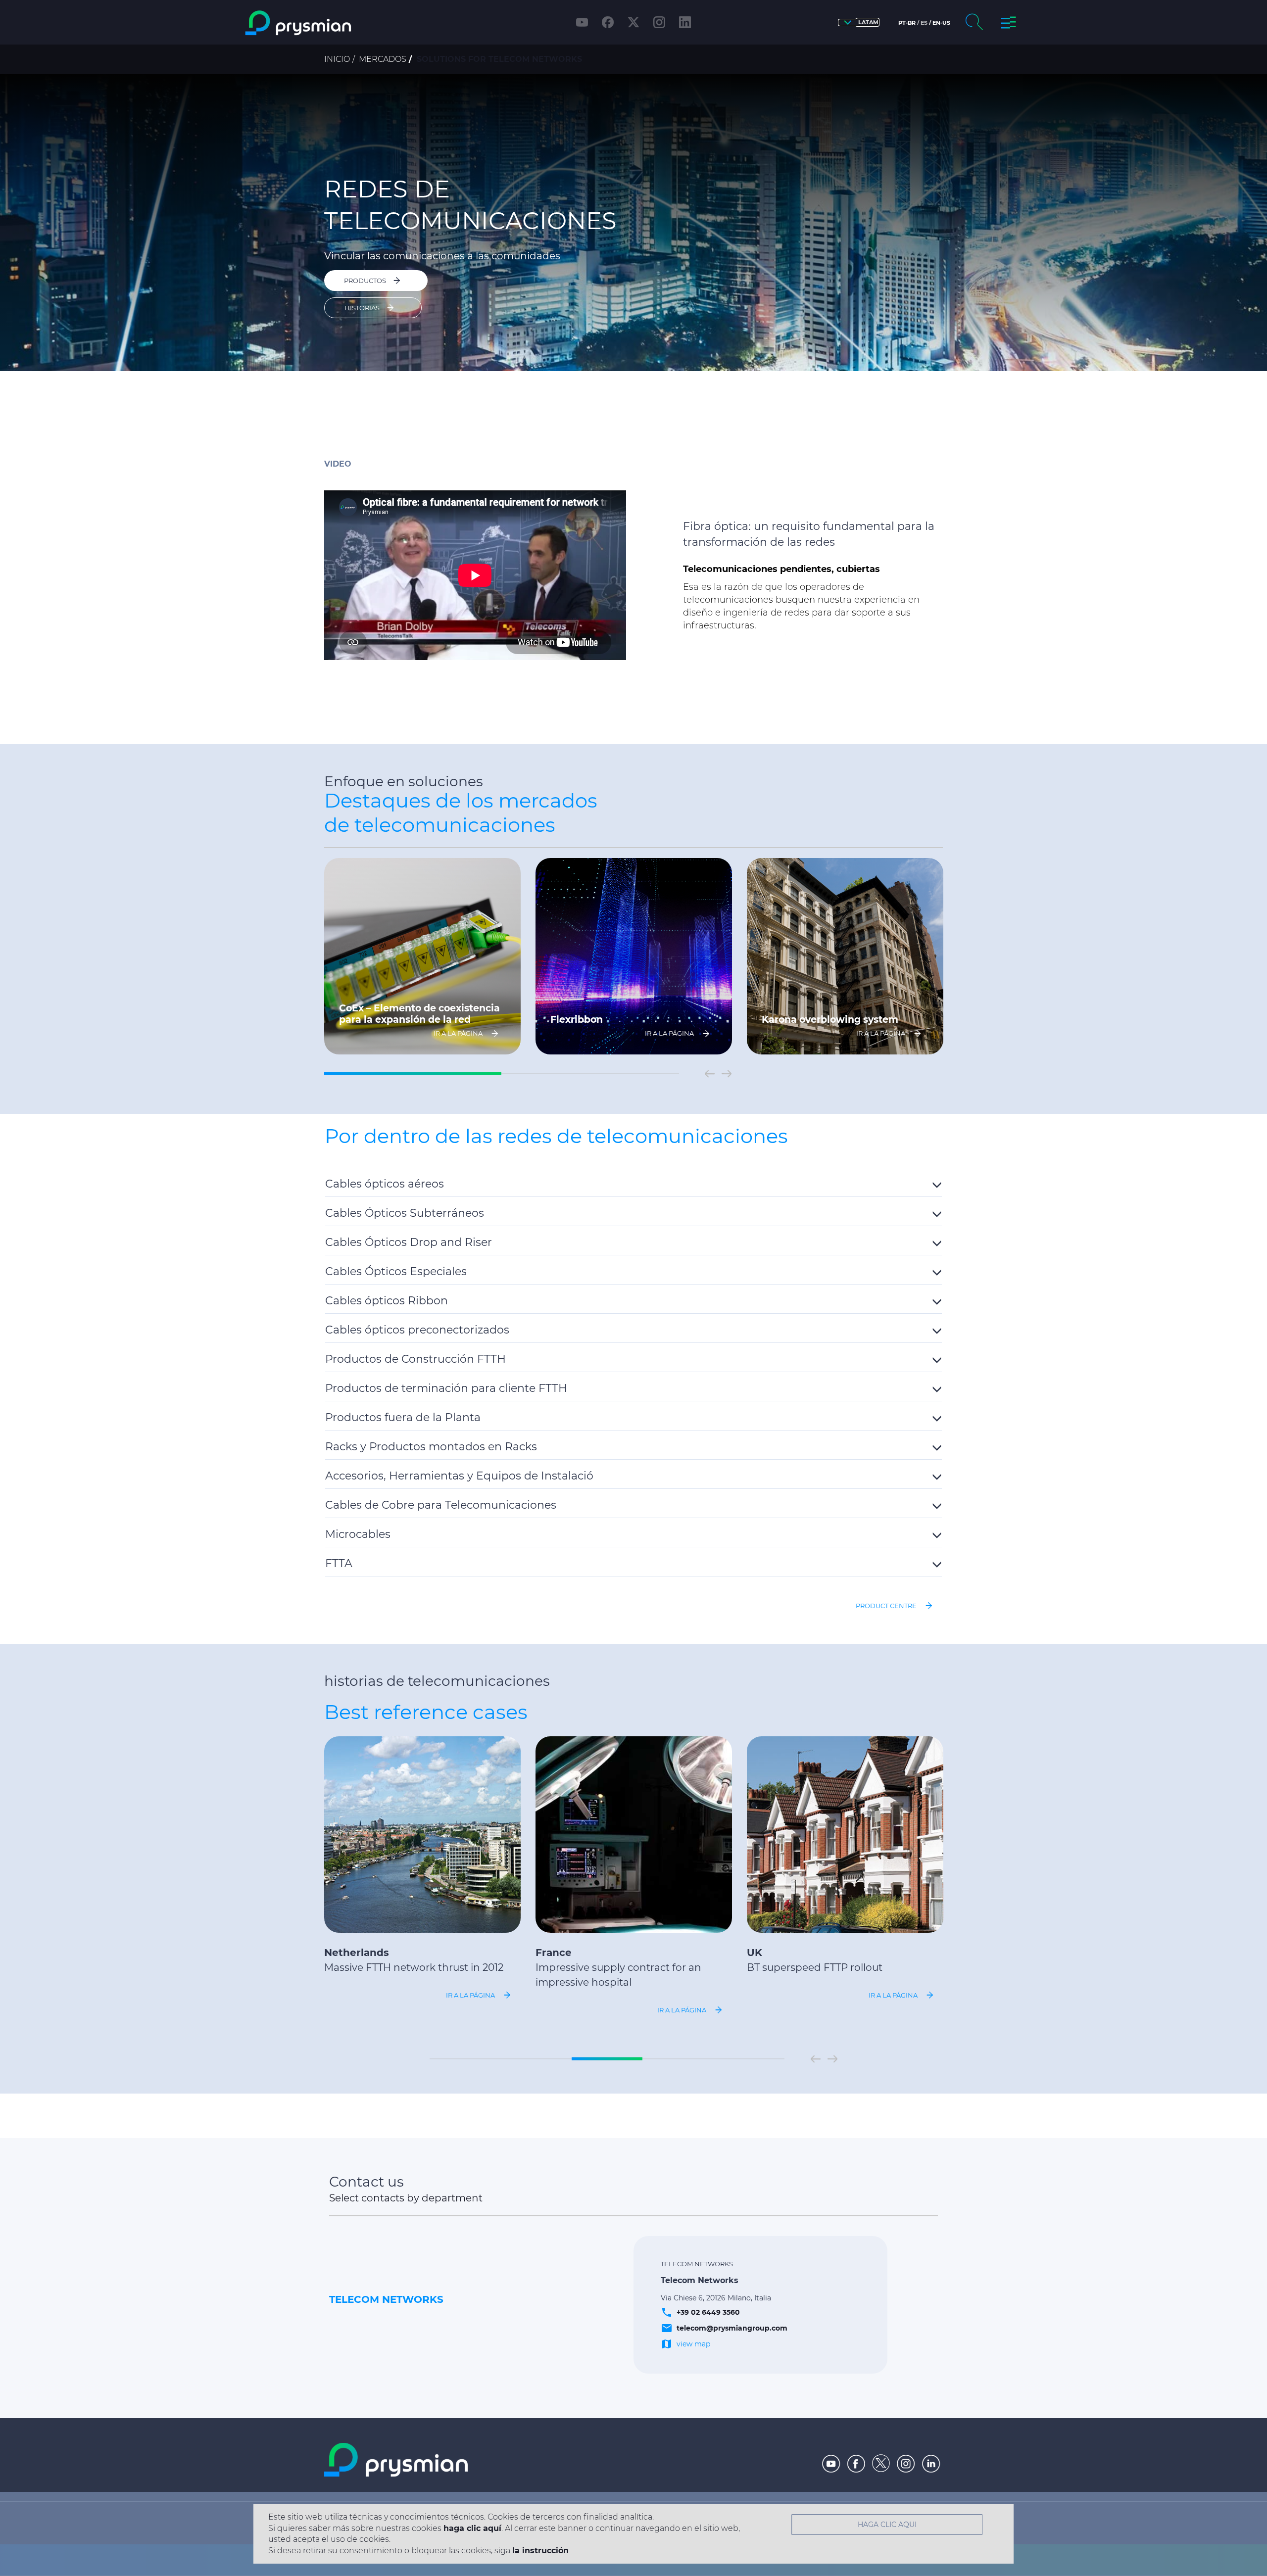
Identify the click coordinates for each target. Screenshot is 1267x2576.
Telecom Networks (386, 2299)
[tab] (633, 1182)
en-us (941, 23)
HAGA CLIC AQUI (887, 2525)
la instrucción (540, 2551)
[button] (859, 23)
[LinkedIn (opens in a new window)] (685, 22)
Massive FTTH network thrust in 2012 (414, 1967)
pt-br (907, 23)
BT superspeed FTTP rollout (815, 1967)
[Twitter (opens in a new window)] (633, 22)
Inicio (337, 59)
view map (693, 2344)
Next (727, 1074)
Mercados (383, 59)
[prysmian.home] (338, 23)
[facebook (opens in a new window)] (608, 22)
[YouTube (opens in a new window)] (582, 22)
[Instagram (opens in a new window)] (659, 22)
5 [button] (749, 2059)
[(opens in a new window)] (831, 2464)
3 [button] (607, 2059)
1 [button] (413, 1074)
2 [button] (590, 1074)
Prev (710, 1074)
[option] (633, 223)
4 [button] (678, 2059)
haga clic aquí (472, 2528)
